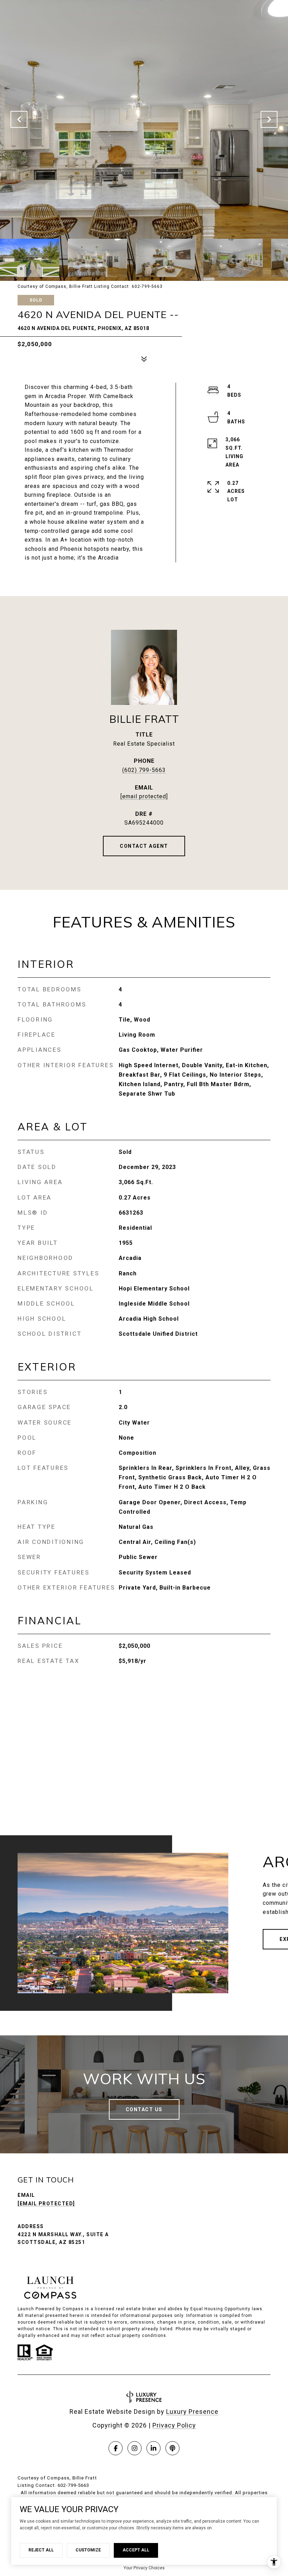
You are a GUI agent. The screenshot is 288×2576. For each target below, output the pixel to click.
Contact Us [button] (144, 2109)
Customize (88, 2550)
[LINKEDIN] (153, 2448)
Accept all (136, 2550)
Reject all (41, 2550)
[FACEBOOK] (116, 2448)
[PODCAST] (172, 2448)
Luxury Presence (192, 2412)
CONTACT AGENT (144, 846)
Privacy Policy (174, 2425)
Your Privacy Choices (144, 2568)
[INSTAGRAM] (135, 2448)
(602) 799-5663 (144, 770)
